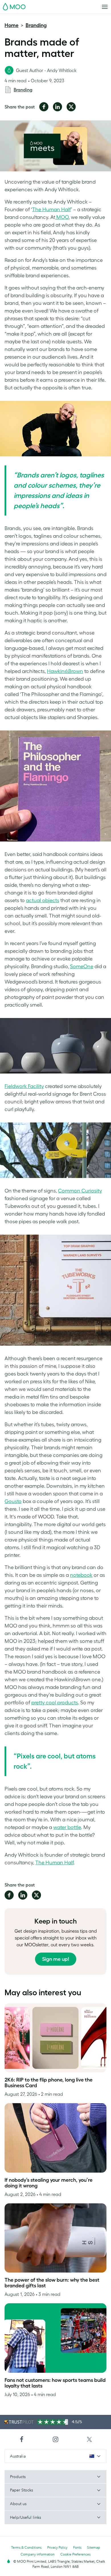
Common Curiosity (80, 1191)
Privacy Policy (57, 2547)
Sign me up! (56, 1959)
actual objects (43, 900)
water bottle (67, 1827)
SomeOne (82, 966)
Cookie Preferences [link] (75, 2554)
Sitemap (94, 2547)
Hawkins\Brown (65, 671)
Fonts (77, 2547)
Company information (38, 2554)
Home (12, 25)
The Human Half (52, 210)
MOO (62, 217)
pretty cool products (55, 1703)
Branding (36, 25)
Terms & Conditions (26, 2547)
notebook (81, 1575)
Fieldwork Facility (24, 1086)
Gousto (13, 1501)
